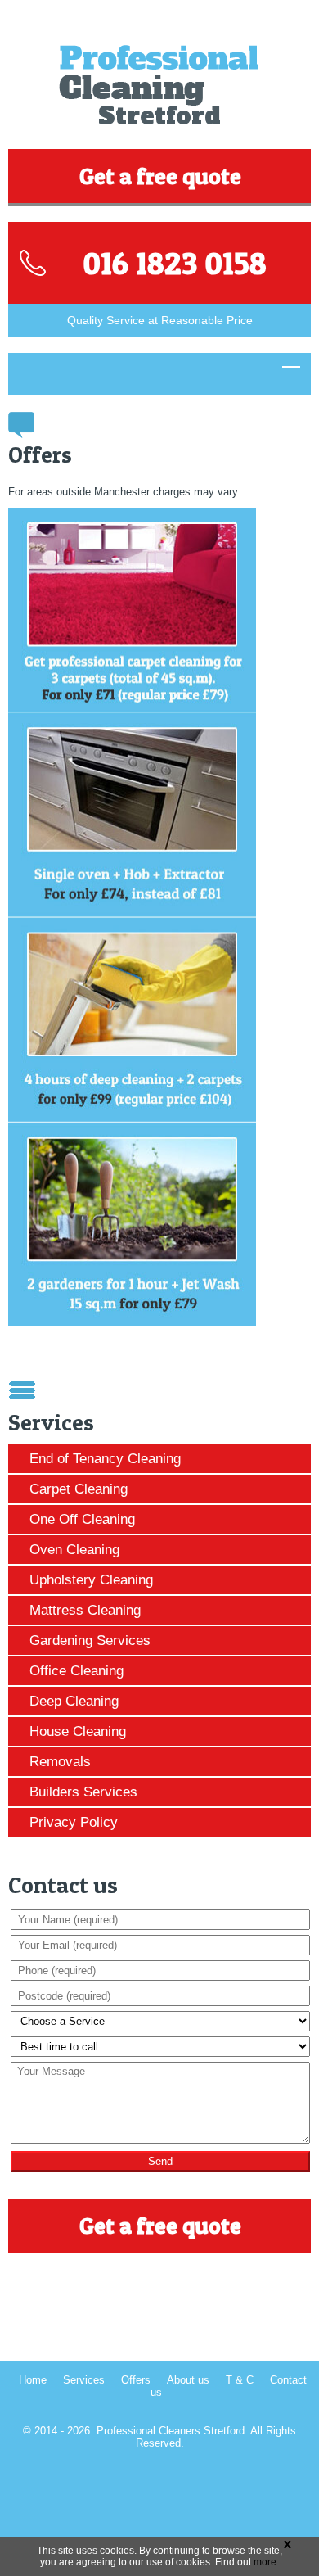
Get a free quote (160, 176)
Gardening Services (90, 1641)
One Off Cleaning (82, 1519)
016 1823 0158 (175, 263)
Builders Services (83, 1792)
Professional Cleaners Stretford (171, 2431)
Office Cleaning (76, 1671)
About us (188, 2380)
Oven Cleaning (74, 1550)
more (265, 2562)
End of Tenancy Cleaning (105, 1459)
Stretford (159, 116)
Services (84, 2380)
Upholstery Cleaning (91, 1580)
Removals (60, 1762)
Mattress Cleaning (85, 1610)
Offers (136, 2380)
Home (33, 2380)
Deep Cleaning (74, 1701)
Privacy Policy (74, 1822)
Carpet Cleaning (79, 1489)
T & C (240, 2380)
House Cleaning (78, 1731)
